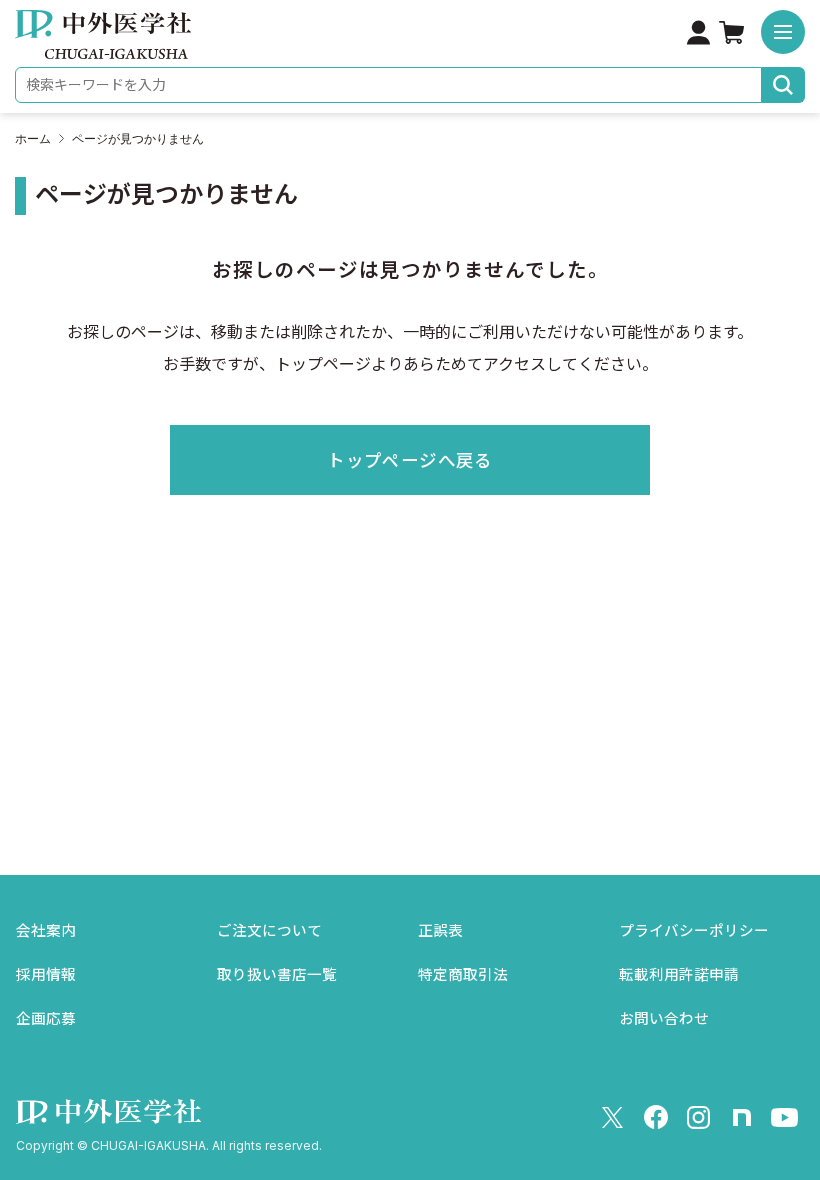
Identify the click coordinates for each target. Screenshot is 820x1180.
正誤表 (440, 931)
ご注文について (269, 931)
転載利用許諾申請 (679, 975)
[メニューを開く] (783, 32)
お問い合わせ (664, 1019)
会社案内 (46, 931)
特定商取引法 (463, 975)
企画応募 (46, 1019)
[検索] (783, 85)
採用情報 (46, 975)
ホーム (33, 139)
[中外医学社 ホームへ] (103, 45)
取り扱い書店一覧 (277, 975)
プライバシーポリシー (694, 931)
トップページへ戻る (409, 460)
